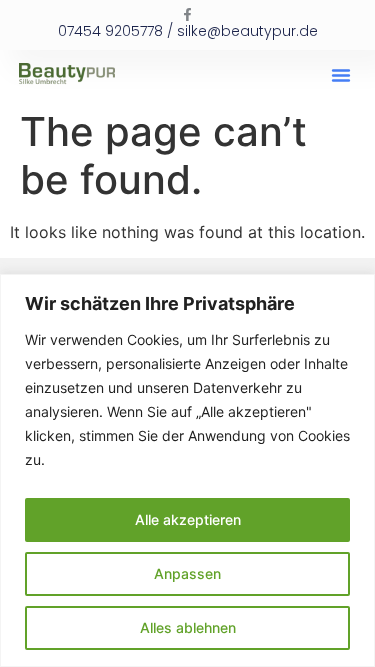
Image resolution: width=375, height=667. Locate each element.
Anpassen (187, 573)
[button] (341, 75)
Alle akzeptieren (188, 519)
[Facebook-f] (187, 14)
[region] (187, 470)
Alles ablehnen (188, 627)
